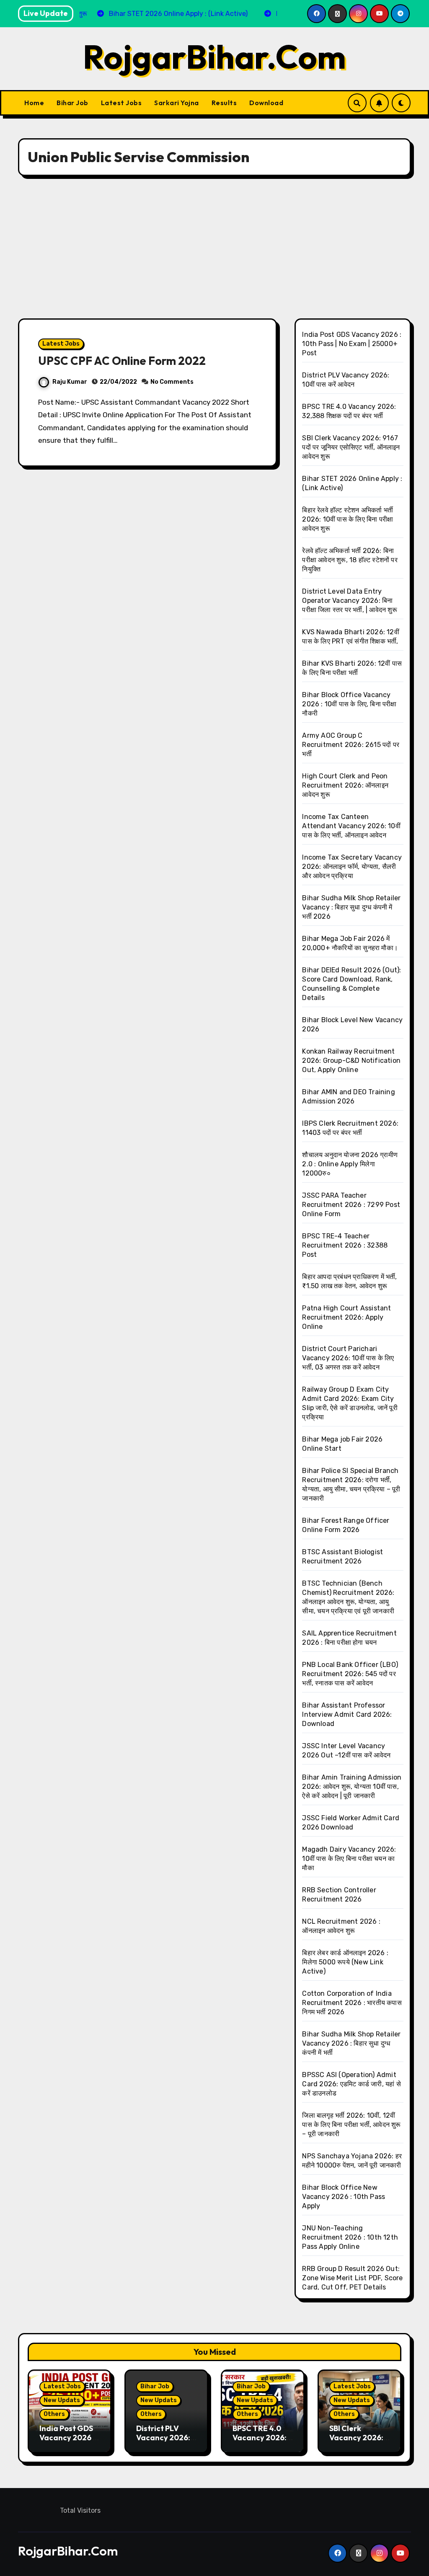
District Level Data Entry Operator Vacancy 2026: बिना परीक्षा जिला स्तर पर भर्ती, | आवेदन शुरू (349, 601)
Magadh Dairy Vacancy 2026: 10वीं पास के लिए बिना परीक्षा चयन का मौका (349, 1859)
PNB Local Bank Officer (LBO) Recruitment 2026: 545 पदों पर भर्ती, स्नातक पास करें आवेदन (350, 1674)
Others (54, 2414)
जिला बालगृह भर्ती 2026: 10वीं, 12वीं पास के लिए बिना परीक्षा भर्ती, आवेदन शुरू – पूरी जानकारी (351, 2125)
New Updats (62, 2400)
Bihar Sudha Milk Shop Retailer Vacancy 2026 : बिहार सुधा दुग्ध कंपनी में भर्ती (351, 2043)
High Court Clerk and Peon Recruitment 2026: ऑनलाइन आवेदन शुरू (345, 785)
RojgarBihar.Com (214, 57)
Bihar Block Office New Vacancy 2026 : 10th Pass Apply (344, 2197)
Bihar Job (72, 103)
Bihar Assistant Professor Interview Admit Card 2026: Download (347, 1714)
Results (224, 103)
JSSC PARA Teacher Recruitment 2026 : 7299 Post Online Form (351, 1205)
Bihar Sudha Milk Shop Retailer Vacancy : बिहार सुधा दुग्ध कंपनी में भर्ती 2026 (351, 907)
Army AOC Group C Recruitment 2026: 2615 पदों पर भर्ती (351, 745)
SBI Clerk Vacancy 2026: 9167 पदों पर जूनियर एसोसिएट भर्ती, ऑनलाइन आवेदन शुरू (351, 447)
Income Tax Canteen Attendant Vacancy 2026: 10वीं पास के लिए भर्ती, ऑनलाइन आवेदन (351, 826)
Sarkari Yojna (177, 103)
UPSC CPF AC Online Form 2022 (122, 361)
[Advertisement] (216, 247)
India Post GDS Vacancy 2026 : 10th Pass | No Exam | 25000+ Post (352, 344)
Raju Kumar (70, 382)
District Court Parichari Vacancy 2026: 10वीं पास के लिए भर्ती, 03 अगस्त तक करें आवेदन (348, 1358)
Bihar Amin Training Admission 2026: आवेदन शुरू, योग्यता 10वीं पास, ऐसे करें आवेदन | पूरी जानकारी (352, 1787)
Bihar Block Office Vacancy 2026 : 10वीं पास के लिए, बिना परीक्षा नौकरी (349, 704)
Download (266, 103)
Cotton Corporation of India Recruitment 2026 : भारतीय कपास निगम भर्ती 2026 (352, 2003)
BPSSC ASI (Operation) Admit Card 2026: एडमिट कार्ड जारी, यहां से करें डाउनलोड (351, 2084)
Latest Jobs (121, 103)
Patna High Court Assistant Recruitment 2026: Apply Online (346, 1317)
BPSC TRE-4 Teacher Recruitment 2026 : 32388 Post (345, 1245)
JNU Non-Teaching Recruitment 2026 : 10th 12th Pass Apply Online (350, 2237)
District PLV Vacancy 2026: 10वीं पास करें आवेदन (164, 2437)
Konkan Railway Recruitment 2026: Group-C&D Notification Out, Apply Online (351, 1061)
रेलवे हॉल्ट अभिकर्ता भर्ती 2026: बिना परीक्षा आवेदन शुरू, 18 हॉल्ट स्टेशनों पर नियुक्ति (350, 560)
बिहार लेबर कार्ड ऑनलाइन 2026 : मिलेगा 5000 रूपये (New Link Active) (345, 1962)
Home (34, 103)
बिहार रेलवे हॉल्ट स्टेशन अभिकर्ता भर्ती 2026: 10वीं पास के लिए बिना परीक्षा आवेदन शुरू (348, 519)
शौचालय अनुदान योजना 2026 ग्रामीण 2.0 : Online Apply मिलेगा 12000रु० (350, 1164)
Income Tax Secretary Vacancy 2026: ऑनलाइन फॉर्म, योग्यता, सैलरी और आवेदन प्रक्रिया (352, 867)
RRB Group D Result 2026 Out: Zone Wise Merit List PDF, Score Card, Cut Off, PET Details (352, 2278)
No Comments (172, 382)
